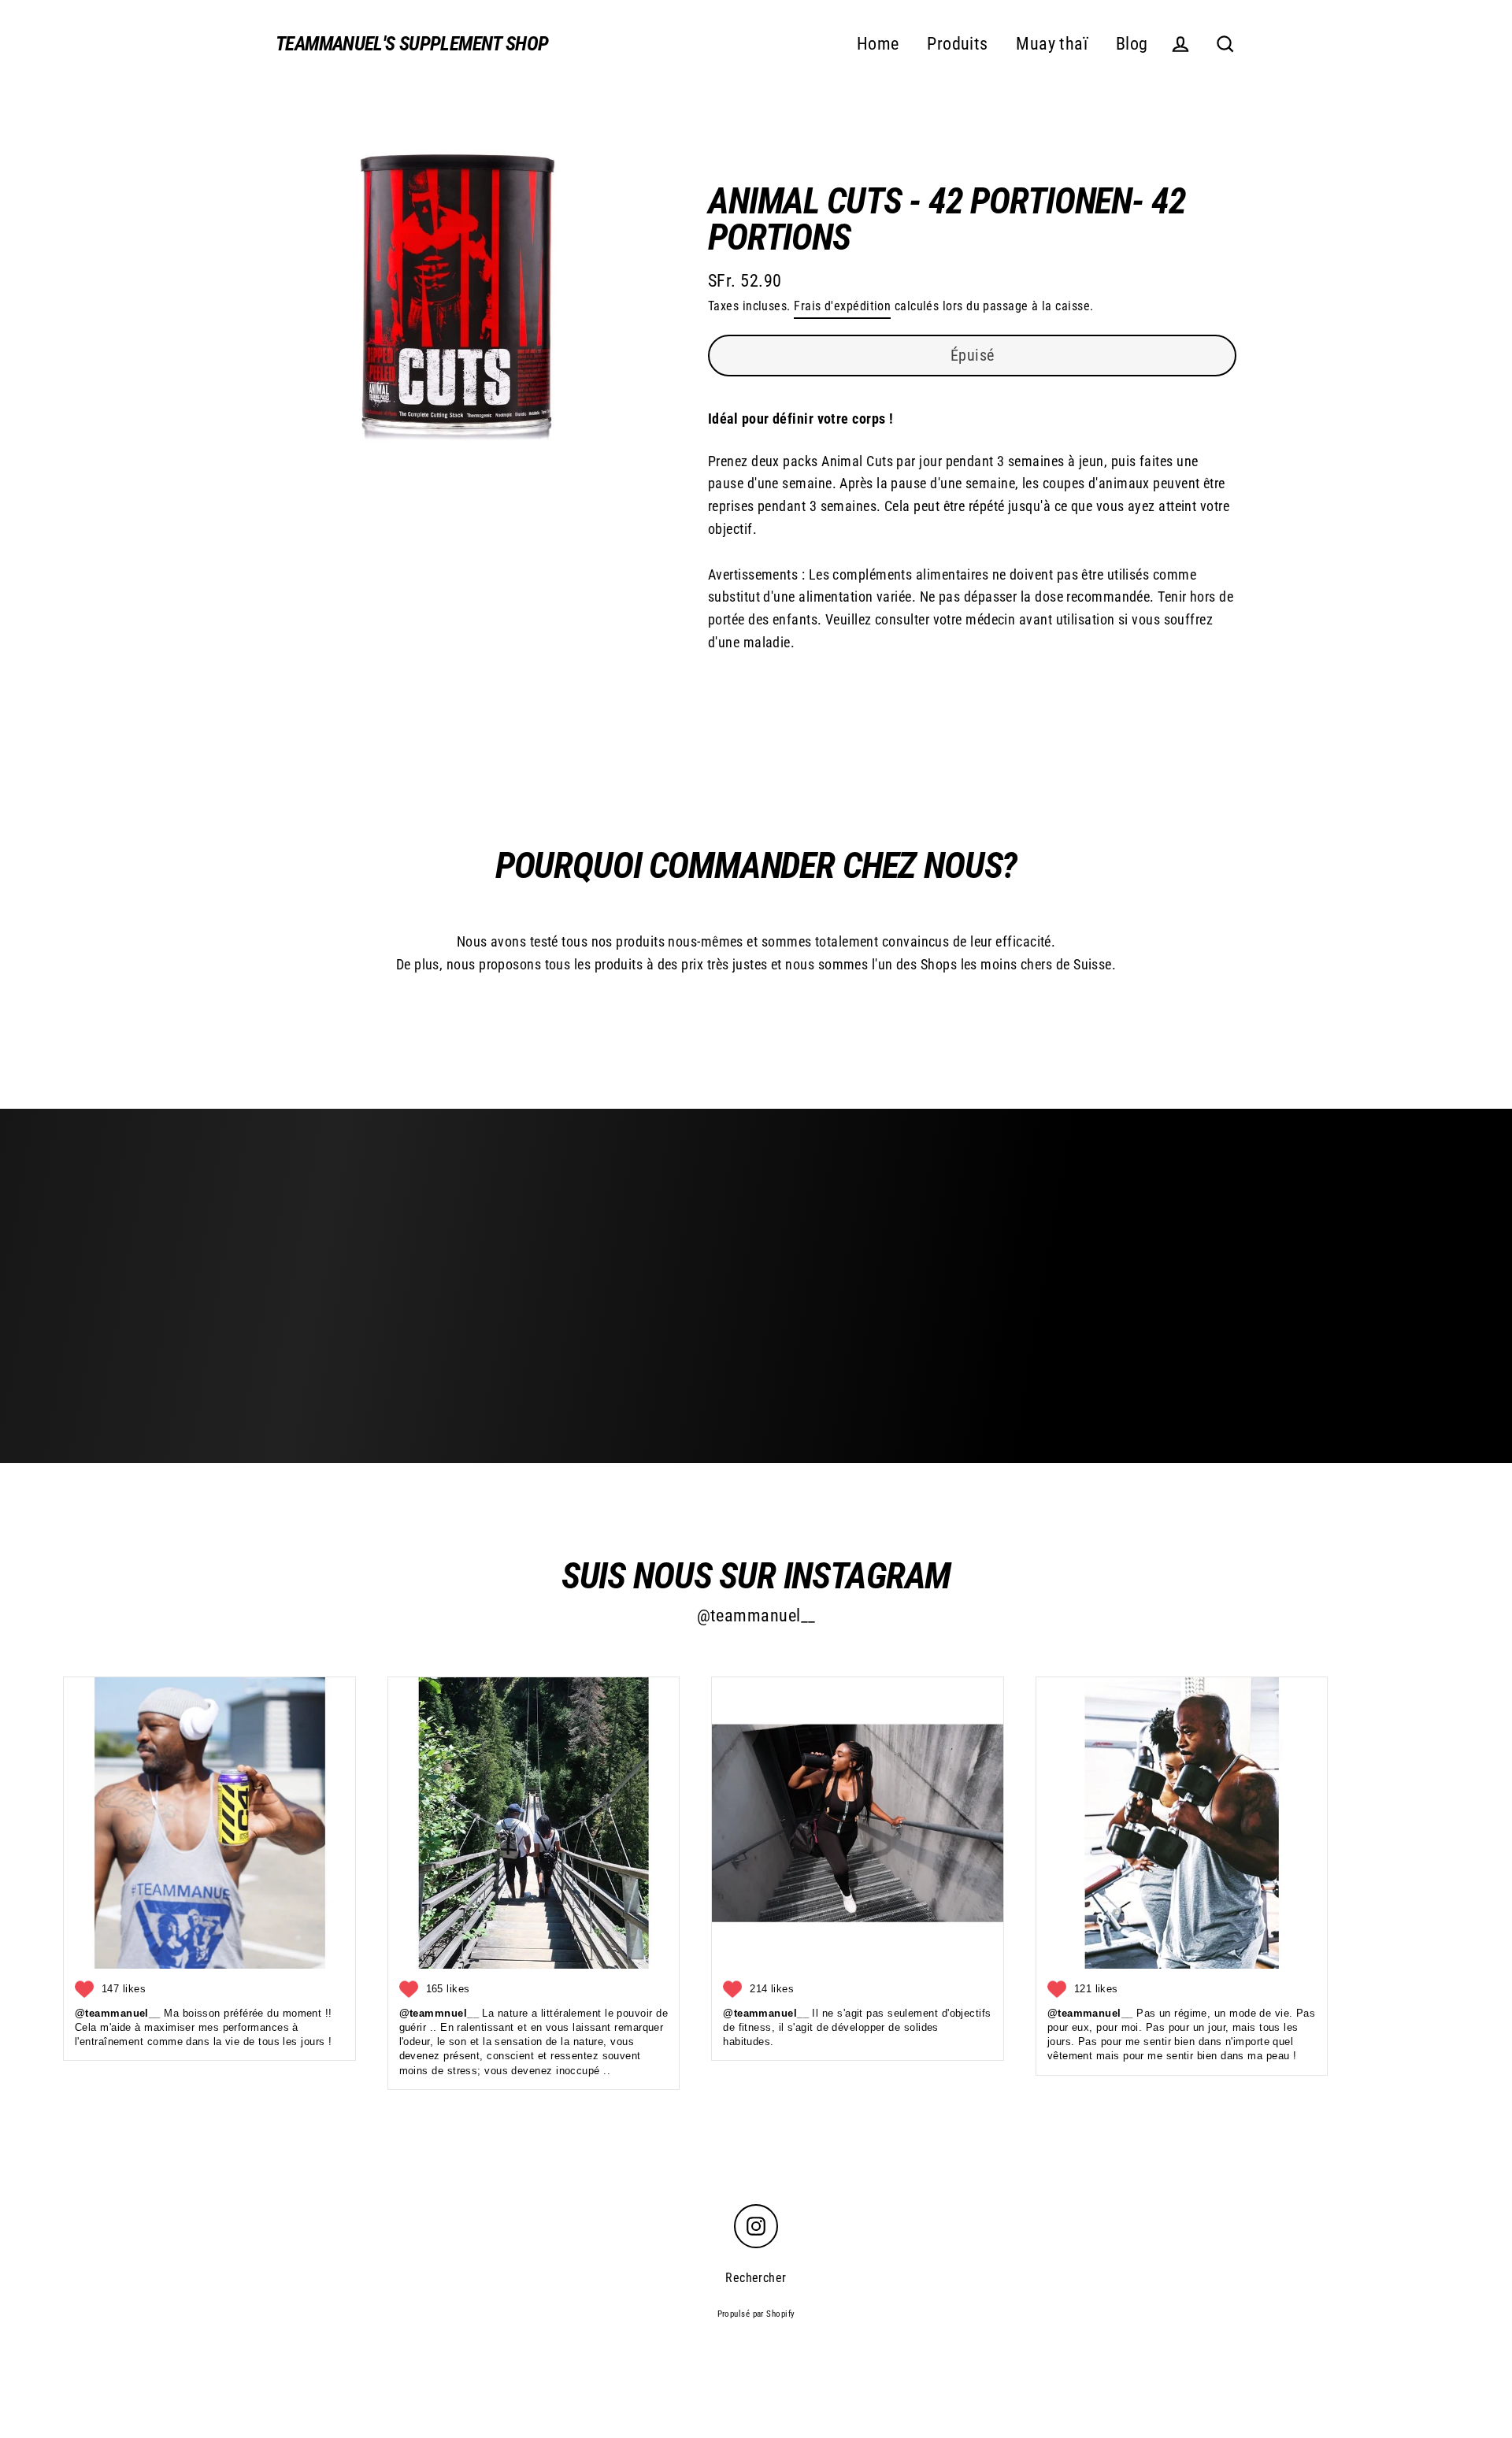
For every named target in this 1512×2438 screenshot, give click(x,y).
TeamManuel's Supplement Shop (412, 44)
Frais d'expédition (842, 306)
